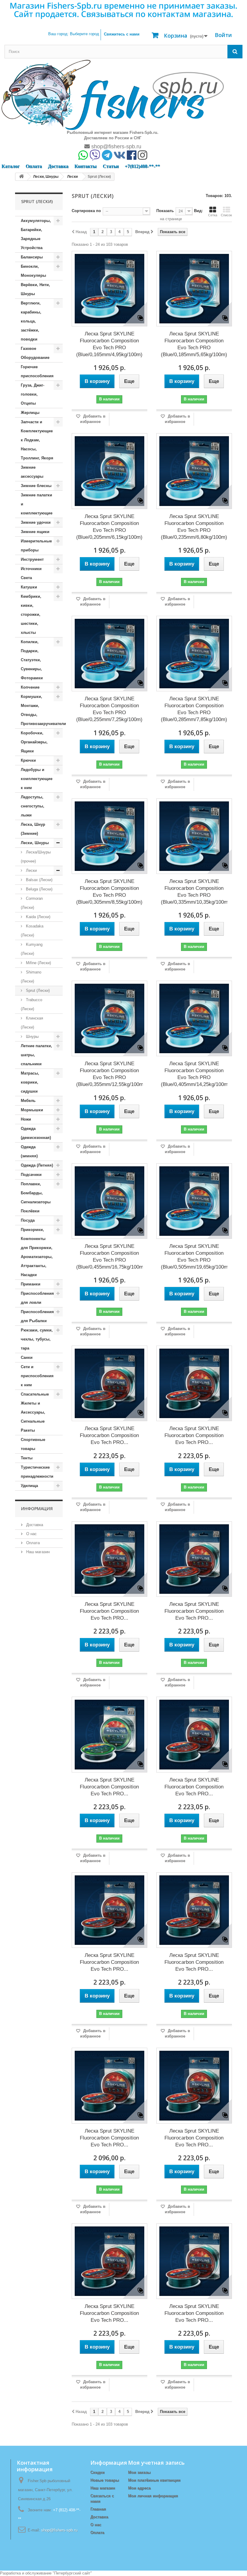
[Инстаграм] (142, 157)
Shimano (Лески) (31, 977)
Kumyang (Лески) (32, 949)
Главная (98, 2509)
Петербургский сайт (72, 2573)
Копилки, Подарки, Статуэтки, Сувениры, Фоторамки (32, 660)
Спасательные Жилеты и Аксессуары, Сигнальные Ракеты (35, 1412)
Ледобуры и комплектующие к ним (37, 779)
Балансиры (32, 257)
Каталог (11, 166)
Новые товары (105, 2480)
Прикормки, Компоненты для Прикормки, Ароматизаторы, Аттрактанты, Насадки (37, 1252)
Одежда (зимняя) (29, 1151)
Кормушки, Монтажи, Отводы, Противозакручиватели (42, 710)
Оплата (34, 166)
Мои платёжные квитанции (154, 2480)
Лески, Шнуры (35, 843)
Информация (37, 1509)
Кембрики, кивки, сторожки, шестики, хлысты (31, 614)
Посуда (28, 1220)
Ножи (26, 1119)
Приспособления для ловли (37, 1298)
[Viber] (95, 157)
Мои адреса (139, 2488)
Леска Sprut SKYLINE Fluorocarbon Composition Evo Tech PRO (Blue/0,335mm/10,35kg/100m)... (194, 892)
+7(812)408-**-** (142, 166)
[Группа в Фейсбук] (132, 157)
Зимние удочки (36, 522)
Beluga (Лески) (39, 889)
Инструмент (32, 559)
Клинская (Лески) (32, 1023)
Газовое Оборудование (35, 353)
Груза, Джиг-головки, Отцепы (33, 394)
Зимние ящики (35, 532)
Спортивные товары (33, 1444)
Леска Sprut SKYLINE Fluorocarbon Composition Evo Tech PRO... (109, 1435)
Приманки (31, 1284)
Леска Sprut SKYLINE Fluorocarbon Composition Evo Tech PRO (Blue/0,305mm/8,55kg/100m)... (109, 892)
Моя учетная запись (156, 2463)
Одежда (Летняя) (37, 1165)
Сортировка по (86, 211)
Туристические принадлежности (37, 1472)
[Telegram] (107, 157)
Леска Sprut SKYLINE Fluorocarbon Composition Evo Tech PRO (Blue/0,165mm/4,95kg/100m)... (109, 344)
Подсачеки (31, 1175)
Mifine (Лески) (38, 963)
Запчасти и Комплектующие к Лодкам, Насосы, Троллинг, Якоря (37, 440)
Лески (31, 870)
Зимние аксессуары (32, 472)
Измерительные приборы (36, 546)
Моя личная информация (153, 2496)
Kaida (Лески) (38, 917)
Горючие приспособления (37, 371)
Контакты (86, 166)
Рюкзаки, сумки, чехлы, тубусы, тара (37, 1339)
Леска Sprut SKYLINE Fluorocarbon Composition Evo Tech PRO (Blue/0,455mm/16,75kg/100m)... (109, 1257)
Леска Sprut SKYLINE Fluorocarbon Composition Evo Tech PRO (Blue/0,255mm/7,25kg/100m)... (109, 709)
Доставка (58, 166)
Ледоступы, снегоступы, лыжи (33, 806)
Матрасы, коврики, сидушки (30, 1082)
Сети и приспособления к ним (37, 1376)
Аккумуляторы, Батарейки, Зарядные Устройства (36, 234)
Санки (27, 1357)
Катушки (29, 587)
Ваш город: (74, 34)
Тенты (27, 1458)
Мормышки (32, 1110)
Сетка (213, 215)
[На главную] (21, 177)
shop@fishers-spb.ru (116, 147)
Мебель (28, 1101)
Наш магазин (37, 1552)
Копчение (30, 687)
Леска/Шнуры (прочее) (36, 857)
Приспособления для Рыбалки (37, 1316)
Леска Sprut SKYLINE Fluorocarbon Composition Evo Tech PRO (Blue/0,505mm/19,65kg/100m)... (194, 1257)
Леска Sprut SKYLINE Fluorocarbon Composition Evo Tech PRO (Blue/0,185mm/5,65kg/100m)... (194, 344)
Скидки (97, 2472)
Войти (223, 35)
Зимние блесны (36, 486)
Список (226, 215)
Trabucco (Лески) (31, 1004)
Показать (165, 211)
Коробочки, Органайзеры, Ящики (34, 742)
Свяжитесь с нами (122, 34)
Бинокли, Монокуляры (33, 271)
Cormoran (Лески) (32, 903)
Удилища (29, 1486)
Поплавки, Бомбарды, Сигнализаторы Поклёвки (36, 1197)
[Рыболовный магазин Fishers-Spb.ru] (113, 95)
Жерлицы (30, 413)
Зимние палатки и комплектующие (37, 504)
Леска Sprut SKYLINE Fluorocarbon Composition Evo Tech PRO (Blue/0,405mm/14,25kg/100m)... (194, 1074)
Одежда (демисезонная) (36, 1133)
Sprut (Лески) (37, 990)
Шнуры (32, 1037)
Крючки (28, 760)
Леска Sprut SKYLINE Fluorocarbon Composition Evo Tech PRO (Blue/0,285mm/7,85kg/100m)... (194, 709)
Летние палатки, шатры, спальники (36, 1055)
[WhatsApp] (83, 157)
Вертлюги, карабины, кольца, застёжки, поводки (31, 321)
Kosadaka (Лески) (32, 931)
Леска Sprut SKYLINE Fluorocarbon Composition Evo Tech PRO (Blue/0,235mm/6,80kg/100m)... (194, 527)
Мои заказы (139, 2472)
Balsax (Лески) (39, 880)
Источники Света (31, 573)
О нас (31, 1534)
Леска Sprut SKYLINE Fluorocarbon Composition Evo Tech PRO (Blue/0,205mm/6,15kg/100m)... (109, 527)
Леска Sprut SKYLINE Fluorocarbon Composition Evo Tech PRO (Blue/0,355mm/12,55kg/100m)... (109, 1074)
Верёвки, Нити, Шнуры (35, 289)
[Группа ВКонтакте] (120, 157)
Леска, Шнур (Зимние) (33, 829)
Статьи (111, 166)
